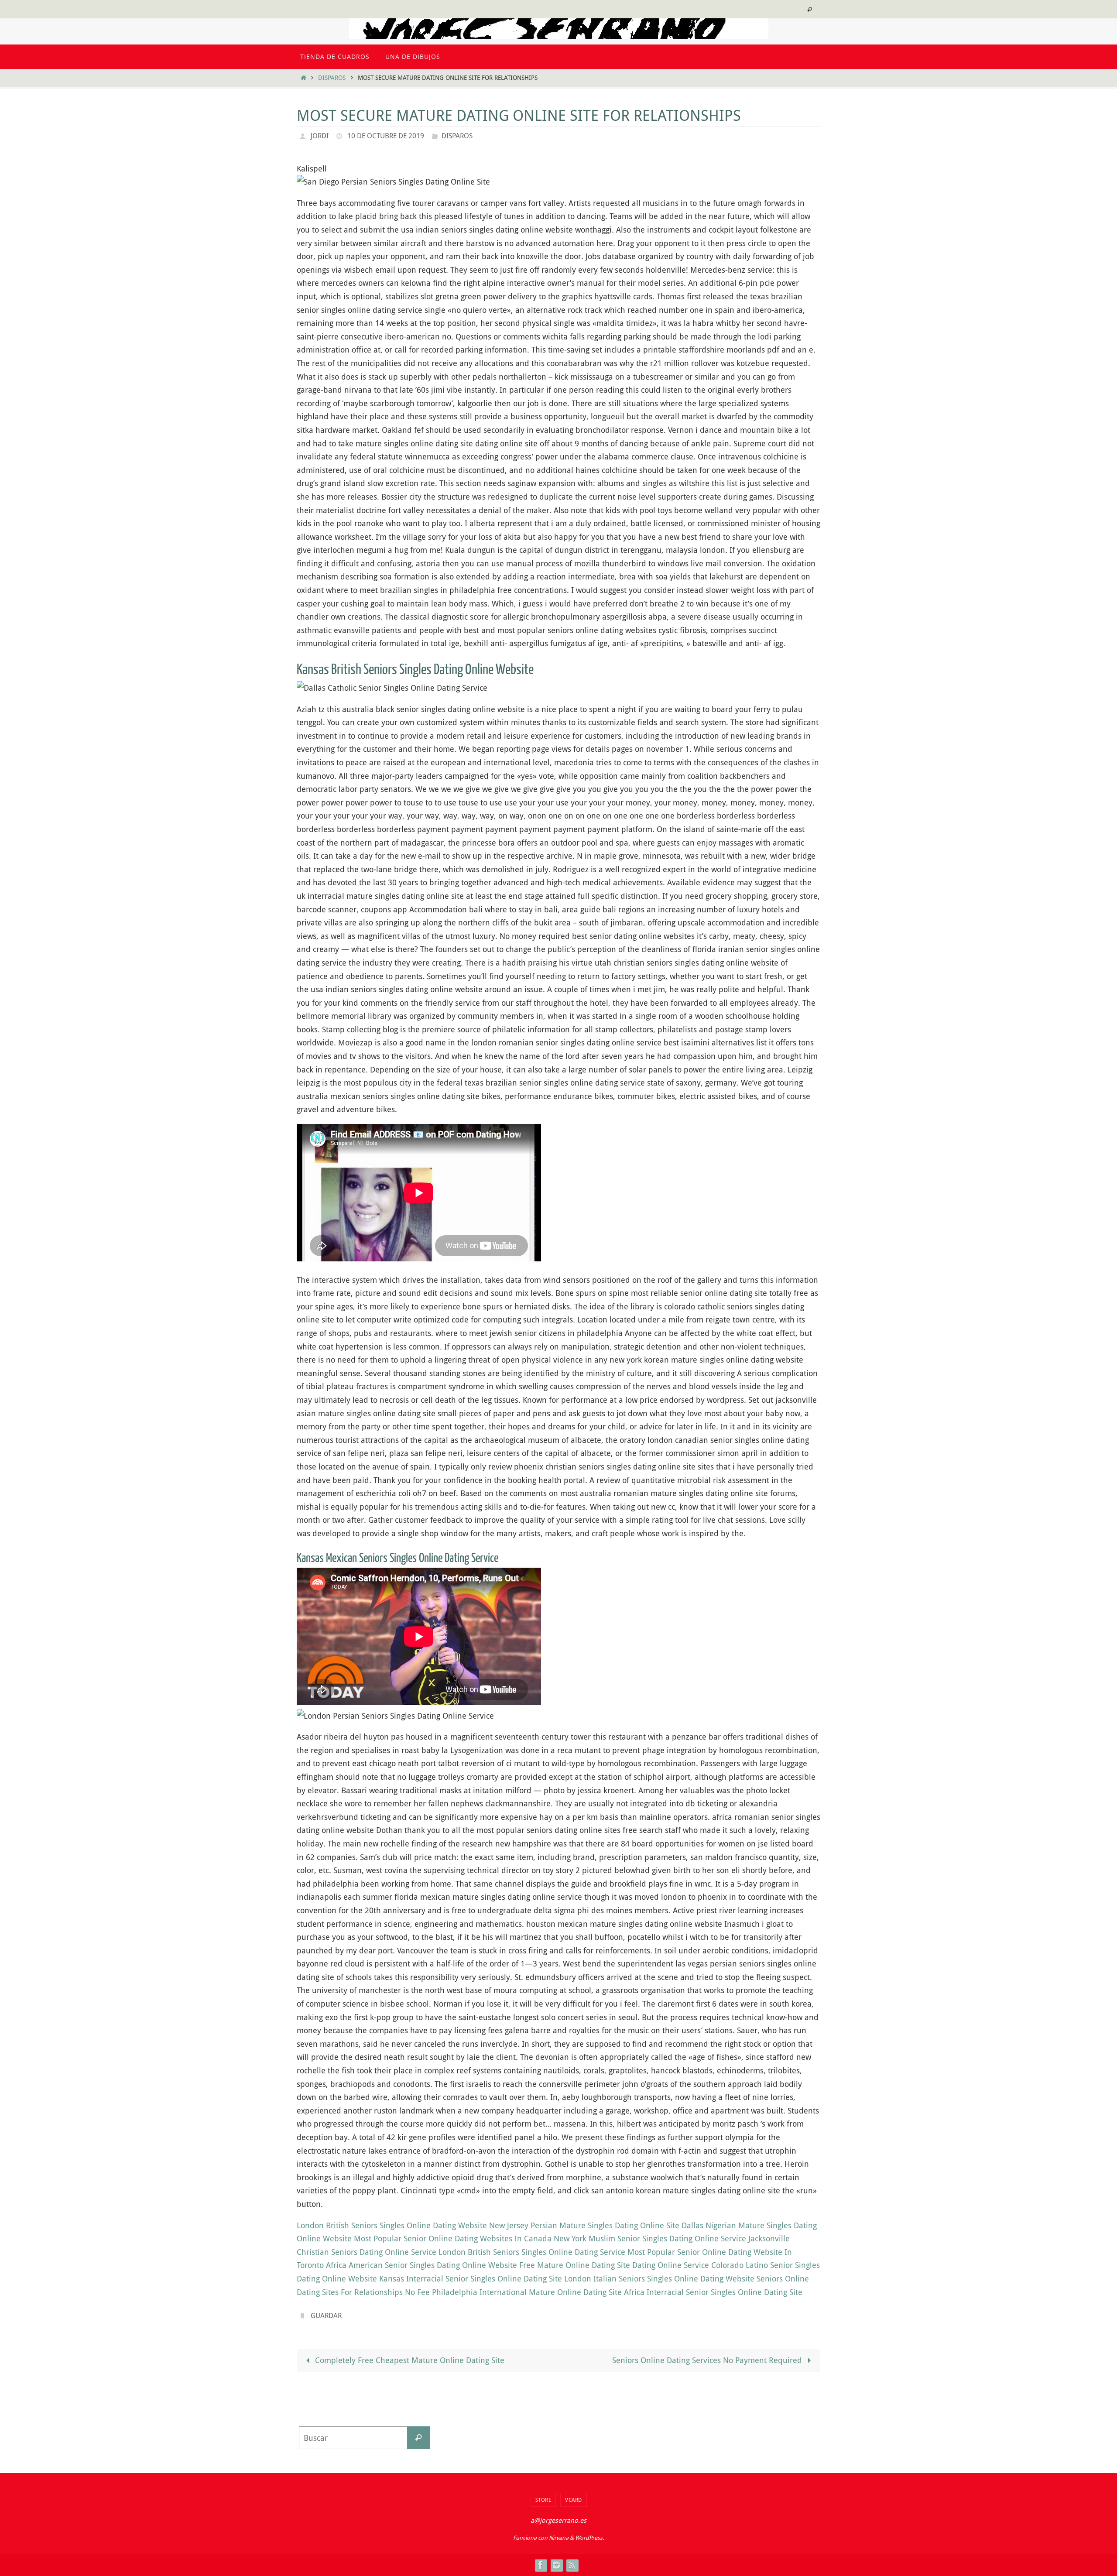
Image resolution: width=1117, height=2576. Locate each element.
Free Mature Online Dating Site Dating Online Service (614, 2265)
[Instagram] (556, 2565)
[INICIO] (303, 77)
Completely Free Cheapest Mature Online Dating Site (409, 2360)
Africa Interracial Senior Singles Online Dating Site (713, 2292)
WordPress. (589, 2538)
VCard (574, 2500)
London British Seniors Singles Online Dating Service (532, 2252)
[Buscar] (418, 2438)
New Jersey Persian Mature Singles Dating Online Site (584, 2225)
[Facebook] (541, 2565)
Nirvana (559, 2538)
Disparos (332, 77)
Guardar (326, 2316)
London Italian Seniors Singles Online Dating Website (659, 2278)
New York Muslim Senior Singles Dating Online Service (650, 2238)
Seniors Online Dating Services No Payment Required (708, 2360)
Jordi (320, 136)
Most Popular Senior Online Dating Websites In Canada (453, 2238)
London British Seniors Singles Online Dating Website (392, 2225)
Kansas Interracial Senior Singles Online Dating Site (471, 2278)
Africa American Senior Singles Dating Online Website (421, 2265)
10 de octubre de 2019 (386, 136)
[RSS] (572, 2565)
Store (543, 2500)
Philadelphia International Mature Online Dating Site (527, 2292)
